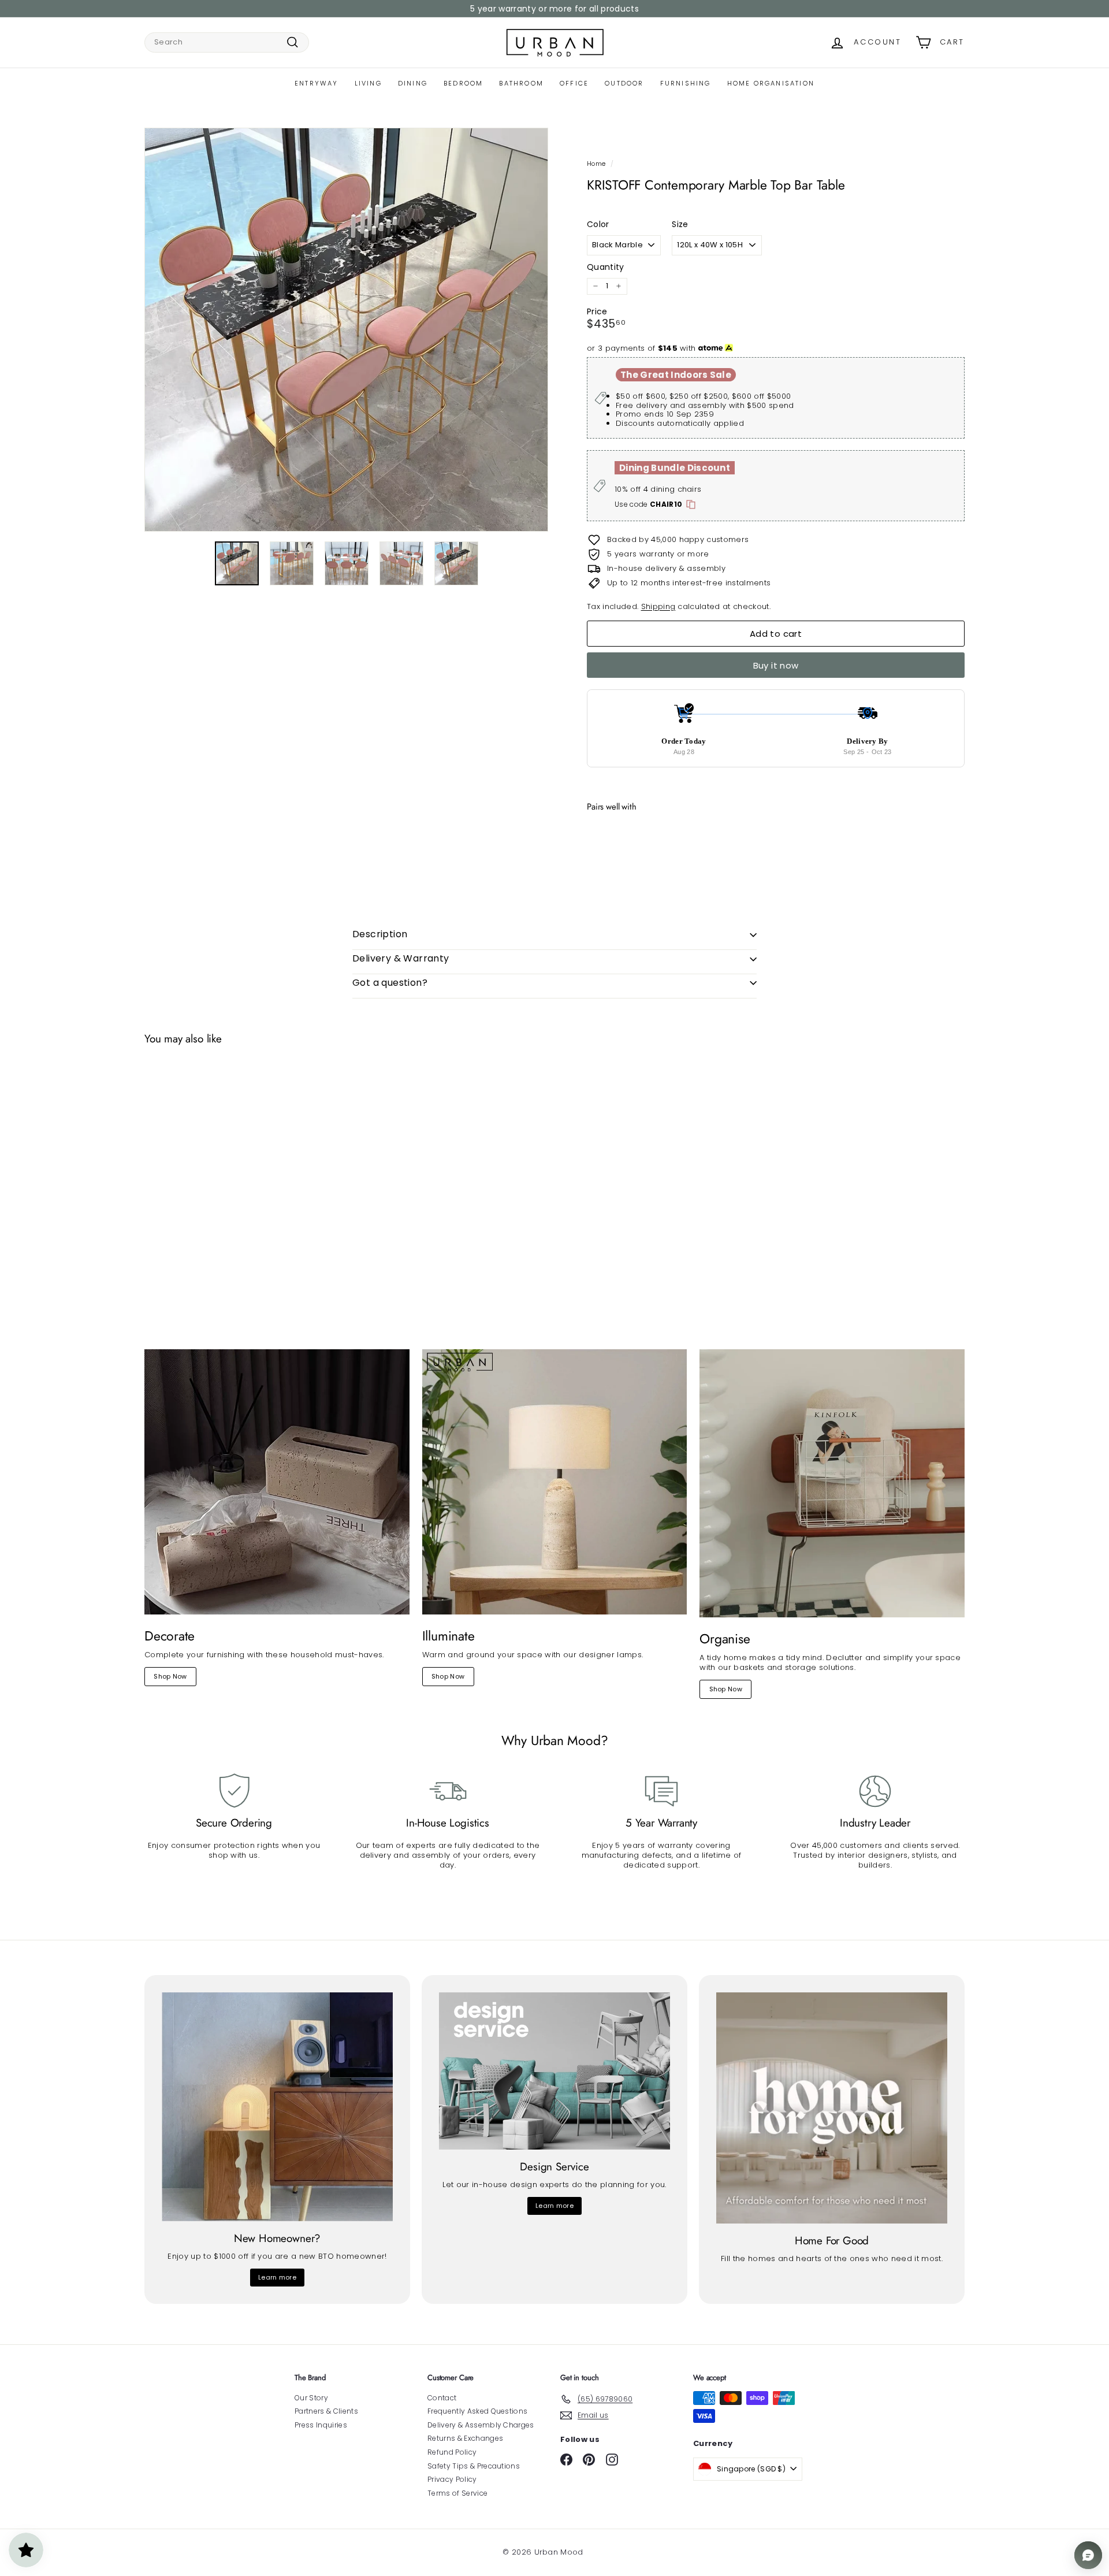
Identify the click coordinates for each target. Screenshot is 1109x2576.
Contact (442, 2398)
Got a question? (390, 983)
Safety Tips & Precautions (474, 2466)
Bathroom (521, 83)
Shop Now (170, 1676)
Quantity (606, 267)
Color (598, 224)
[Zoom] (346, 330)
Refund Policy (452, 2452)
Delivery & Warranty (401, 958)
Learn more (277, 2277)
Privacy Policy (452, 2479)
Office (574, 83)
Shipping (658, 606)
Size (680, 224)
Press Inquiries (321, 2425)
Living (368, 83)
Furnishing (686, 83)
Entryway (317, 83)
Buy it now (776, 665)
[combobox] (227, 42)
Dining (413, 83)
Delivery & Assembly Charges (481, 2425)
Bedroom (463, 83)
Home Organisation (771, 83)
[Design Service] (554, 2071)
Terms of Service (457, 2493)
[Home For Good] (832, 2108)
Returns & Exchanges (465, 2438)
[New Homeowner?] (277, 2107)
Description (380, 934)
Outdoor (624, 83)
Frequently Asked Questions (477, 2411)
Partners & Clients (326, 2411)
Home (596, 164)
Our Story (311, 2398)
